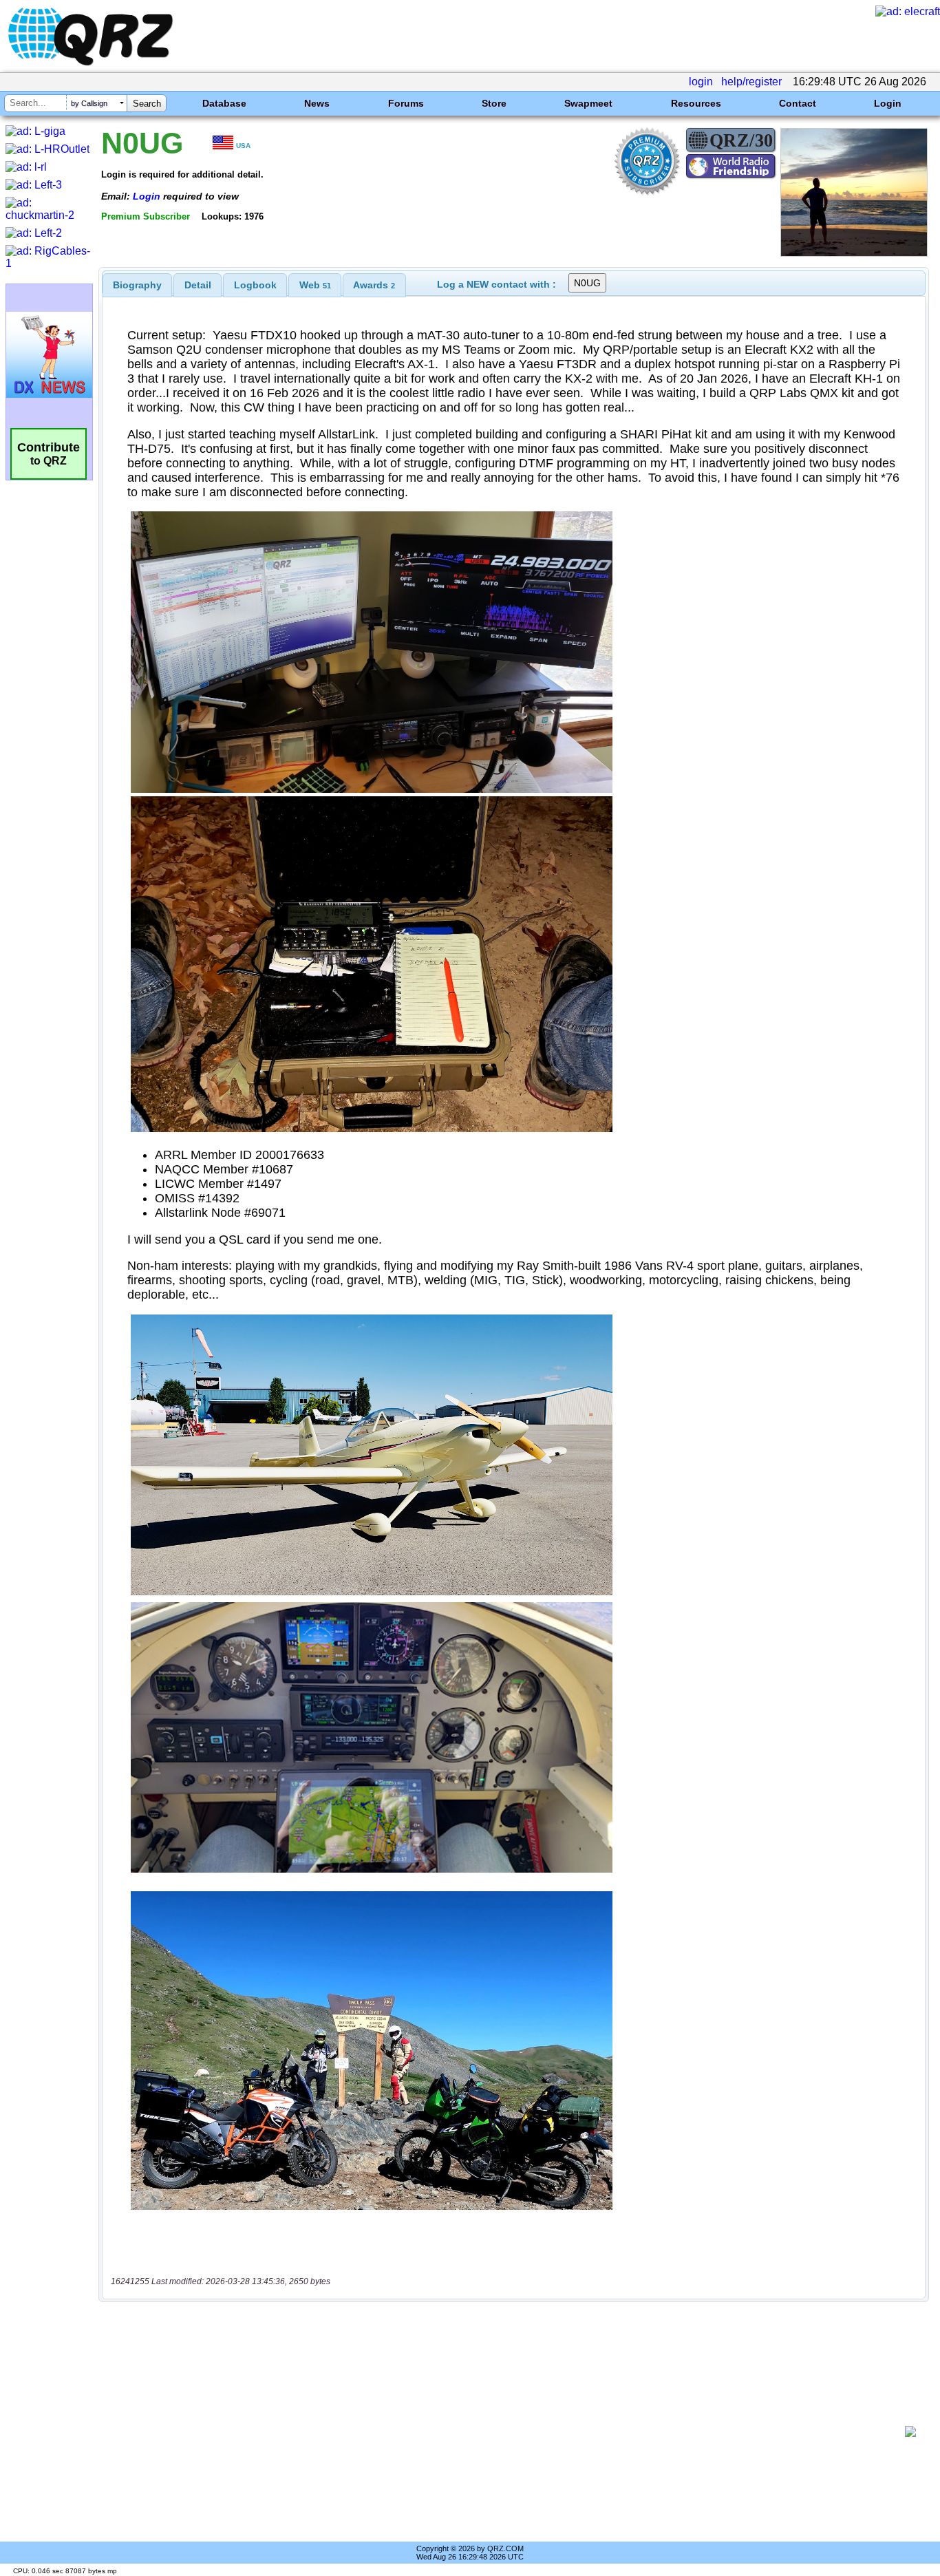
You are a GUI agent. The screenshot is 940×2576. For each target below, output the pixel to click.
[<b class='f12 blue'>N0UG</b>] (854, 253)
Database (224, 103)
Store (494, 103)
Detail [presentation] (198, 285)
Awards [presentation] (374, 285)
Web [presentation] (315, 285)
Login (888, 103)
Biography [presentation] (137, 285)
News (317, 103)
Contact (798, 103)
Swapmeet (588, 103)
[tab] (137, 285)
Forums (406, 103)
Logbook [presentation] (255, 285)
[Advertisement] (506, 2431)
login (701, 82)
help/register (751, 82)
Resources (696, 103)
